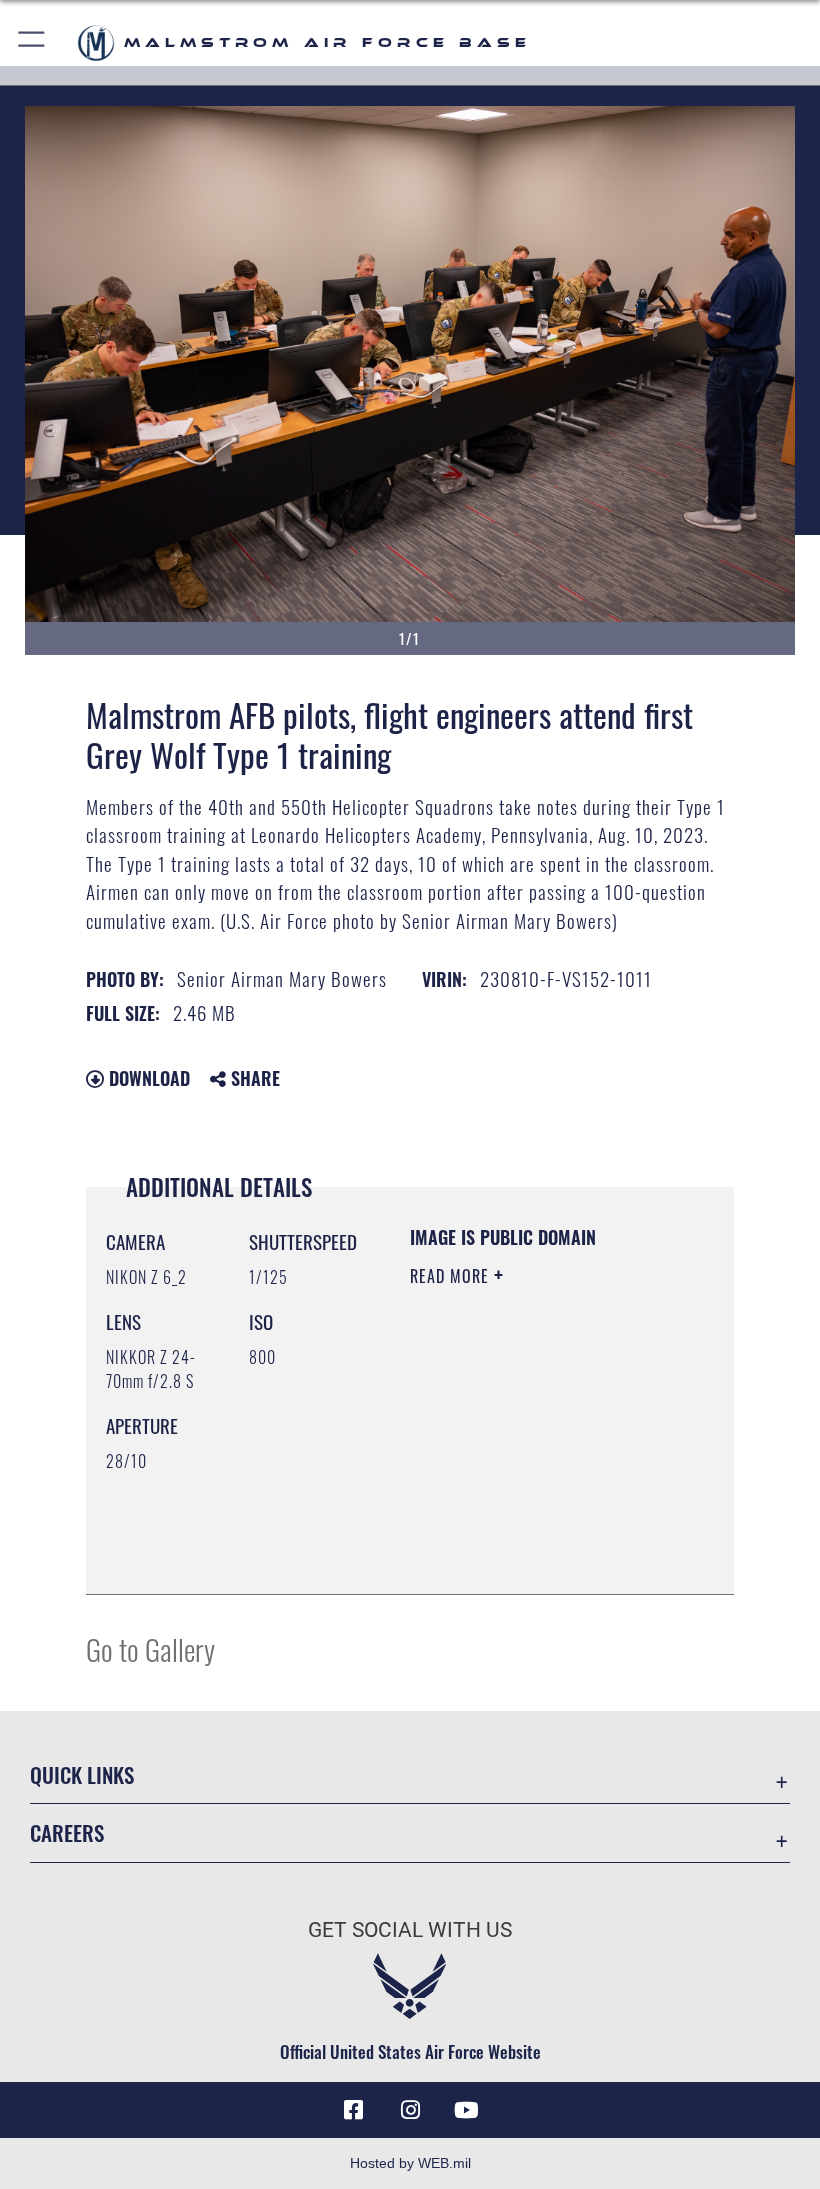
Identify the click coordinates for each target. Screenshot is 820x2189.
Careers (67, 1832)
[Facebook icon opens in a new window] (354, 2110)
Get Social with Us (410, 1930)
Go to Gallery (150, 1648)
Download (147, 1078)
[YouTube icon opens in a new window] (466, 2110)
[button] (32, 42)
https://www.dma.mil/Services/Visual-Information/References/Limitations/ (531, 1529)
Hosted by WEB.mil (410, 2163)
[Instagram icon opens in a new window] (410, 2110)
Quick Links (82, 1774)
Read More (452, 1276)
